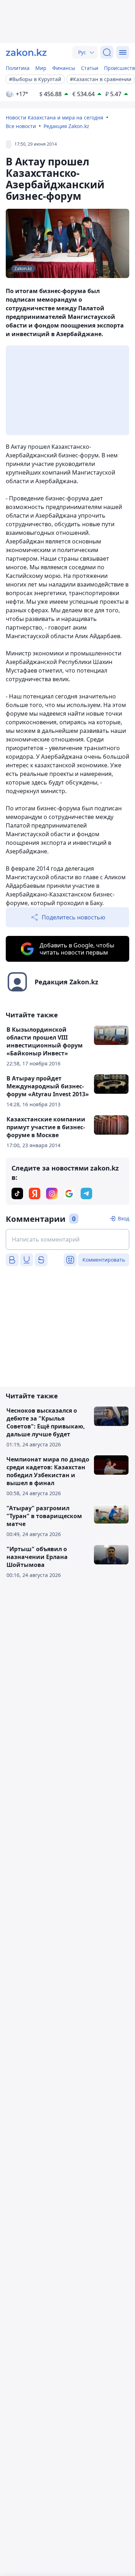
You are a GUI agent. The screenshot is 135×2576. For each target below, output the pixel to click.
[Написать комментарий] (67, 1239)
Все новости (21, 126)
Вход (123, 1218)
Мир (41, 68)
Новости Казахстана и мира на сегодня (55, 117)
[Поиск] (107, 52)
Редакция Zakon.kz (66, 126)
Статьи (90, 68)
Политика (18, 68)
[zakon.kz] (26, 52)
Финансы (64, 68)
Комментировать (104, 1260)
